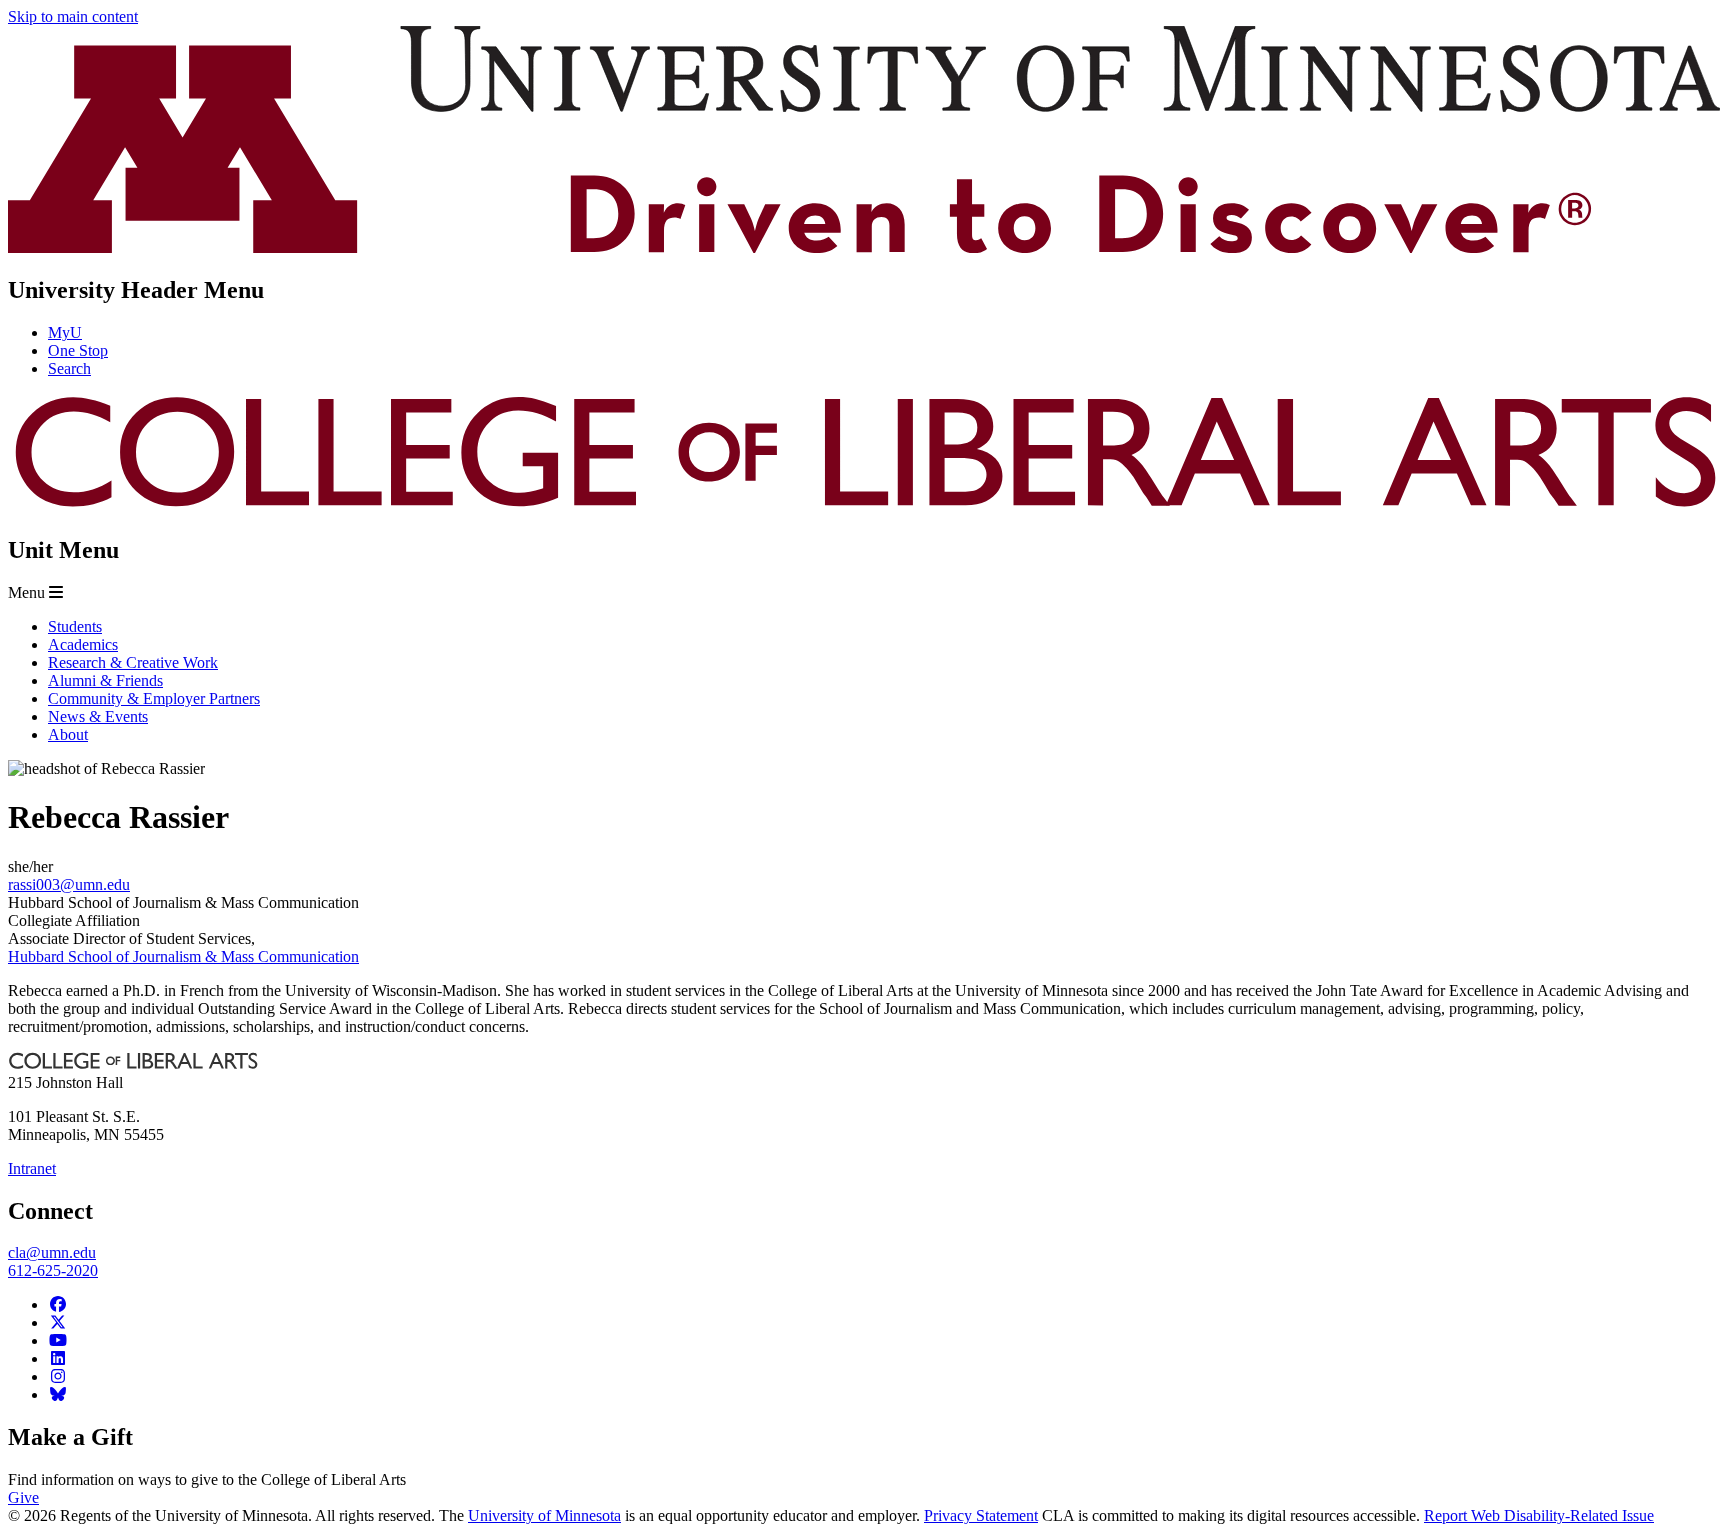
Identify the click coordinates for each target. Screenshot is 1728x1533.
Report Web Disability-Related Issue (1539, 1515)
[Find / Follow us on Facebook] (58, 1304)
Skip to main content (73, 16)
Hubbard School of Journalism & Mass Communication (183, 956)
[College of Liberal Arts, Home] (864, 507)
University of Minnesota (544, 1515)
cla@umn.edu (52, 1252)
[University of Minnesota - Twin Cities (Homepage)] (864, 247)
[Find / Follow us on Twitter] (58, 1322)
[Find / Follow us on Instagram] (58, 1376)
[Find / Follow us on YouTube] (58, 1340)
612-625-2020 (53, 1270)
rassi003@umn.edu (69, 884)
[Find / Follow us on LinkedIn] (58, 1358)
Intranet (32, 1168)
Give (23, 1497)
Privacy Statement (981, 1515)
